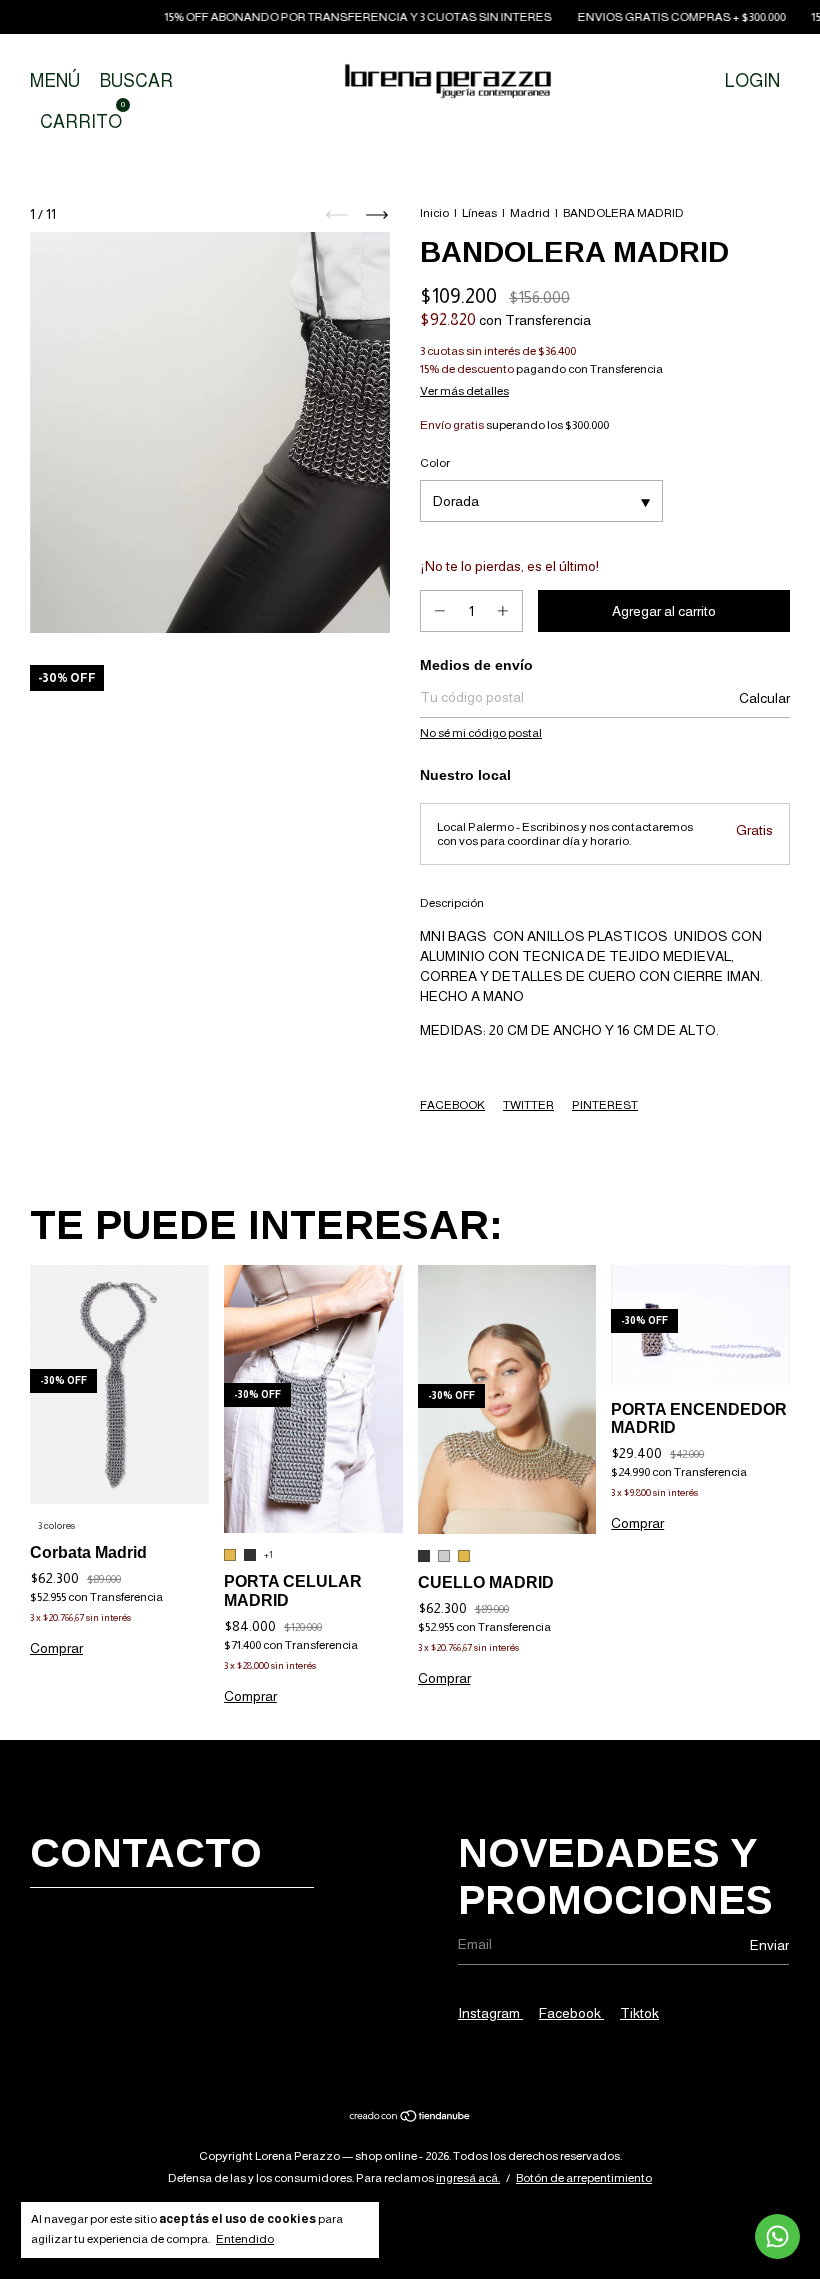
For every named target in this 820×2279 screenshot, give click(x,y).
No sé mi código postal (481, 733)
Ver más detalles (464, 391)
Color (435, 463)
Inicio (434, 213)
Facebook (452, 1105)
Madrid (530, 213)
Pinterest (605, 1105)
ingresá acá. (468, 2178)
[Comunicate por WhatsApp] (777, 2236)
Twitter (528, 1105)
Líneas (479, 213)
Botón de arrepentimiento (584, 2178)
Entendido (245, 2239)
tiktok (639, 2013)
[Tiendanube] (410, 2118)
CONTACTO (146, 1853)
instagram (490, 2013)
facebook (571, 2013)
